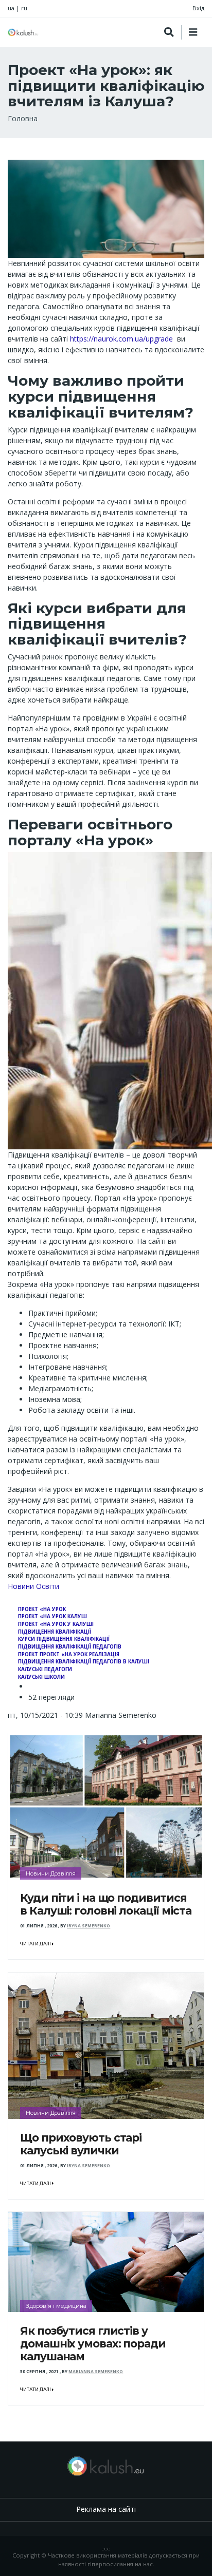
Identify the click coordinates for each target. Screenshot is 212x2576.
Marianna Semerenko (96, 2372)
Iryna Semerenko (89, 1926)
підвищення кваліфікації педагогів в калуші (84, 1662)
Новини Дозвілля (51, 1873)
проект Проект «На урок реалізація (69, 1654)
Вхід (198, 8)
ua (11, 8)
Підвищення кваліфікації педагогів (70, 1647)
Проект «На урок (42, 1609)
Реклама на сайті (106, 2509)
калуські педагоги (45, 1669)
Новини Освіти (33, 1586)
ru (24, 8)
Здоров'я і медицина (56, 2306)
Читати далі (36, 1944)
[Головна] (23, 32)
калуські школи (41, 1677)
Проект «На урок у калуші (56, 1624)
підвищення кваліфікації (55, 1632)
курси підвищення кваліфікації (64, 1639)
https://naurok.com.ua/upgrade (121, 339)
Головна (23, 118)
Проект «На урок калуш (52, 1616)
